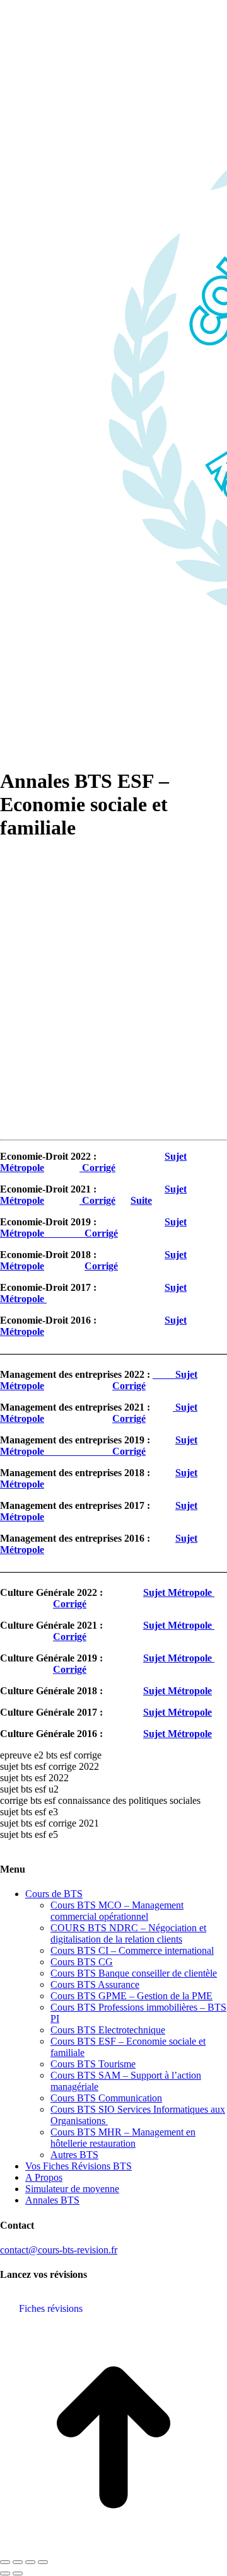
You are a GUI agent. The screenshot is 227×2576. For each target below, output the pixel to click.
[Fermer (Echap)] (5, 2562)
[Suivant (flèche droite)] (18, 2573)
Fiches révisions (51, 2308)
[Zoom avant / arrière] (43, 2562)
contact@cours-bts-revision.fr (59, 2250)
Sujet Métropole (99, 1446)
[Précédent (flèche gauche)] (5, 2573)
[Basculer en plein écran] (30, 2562)
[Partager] (18, 2562)
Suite (141, 1200)
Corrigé (97, 1168)
